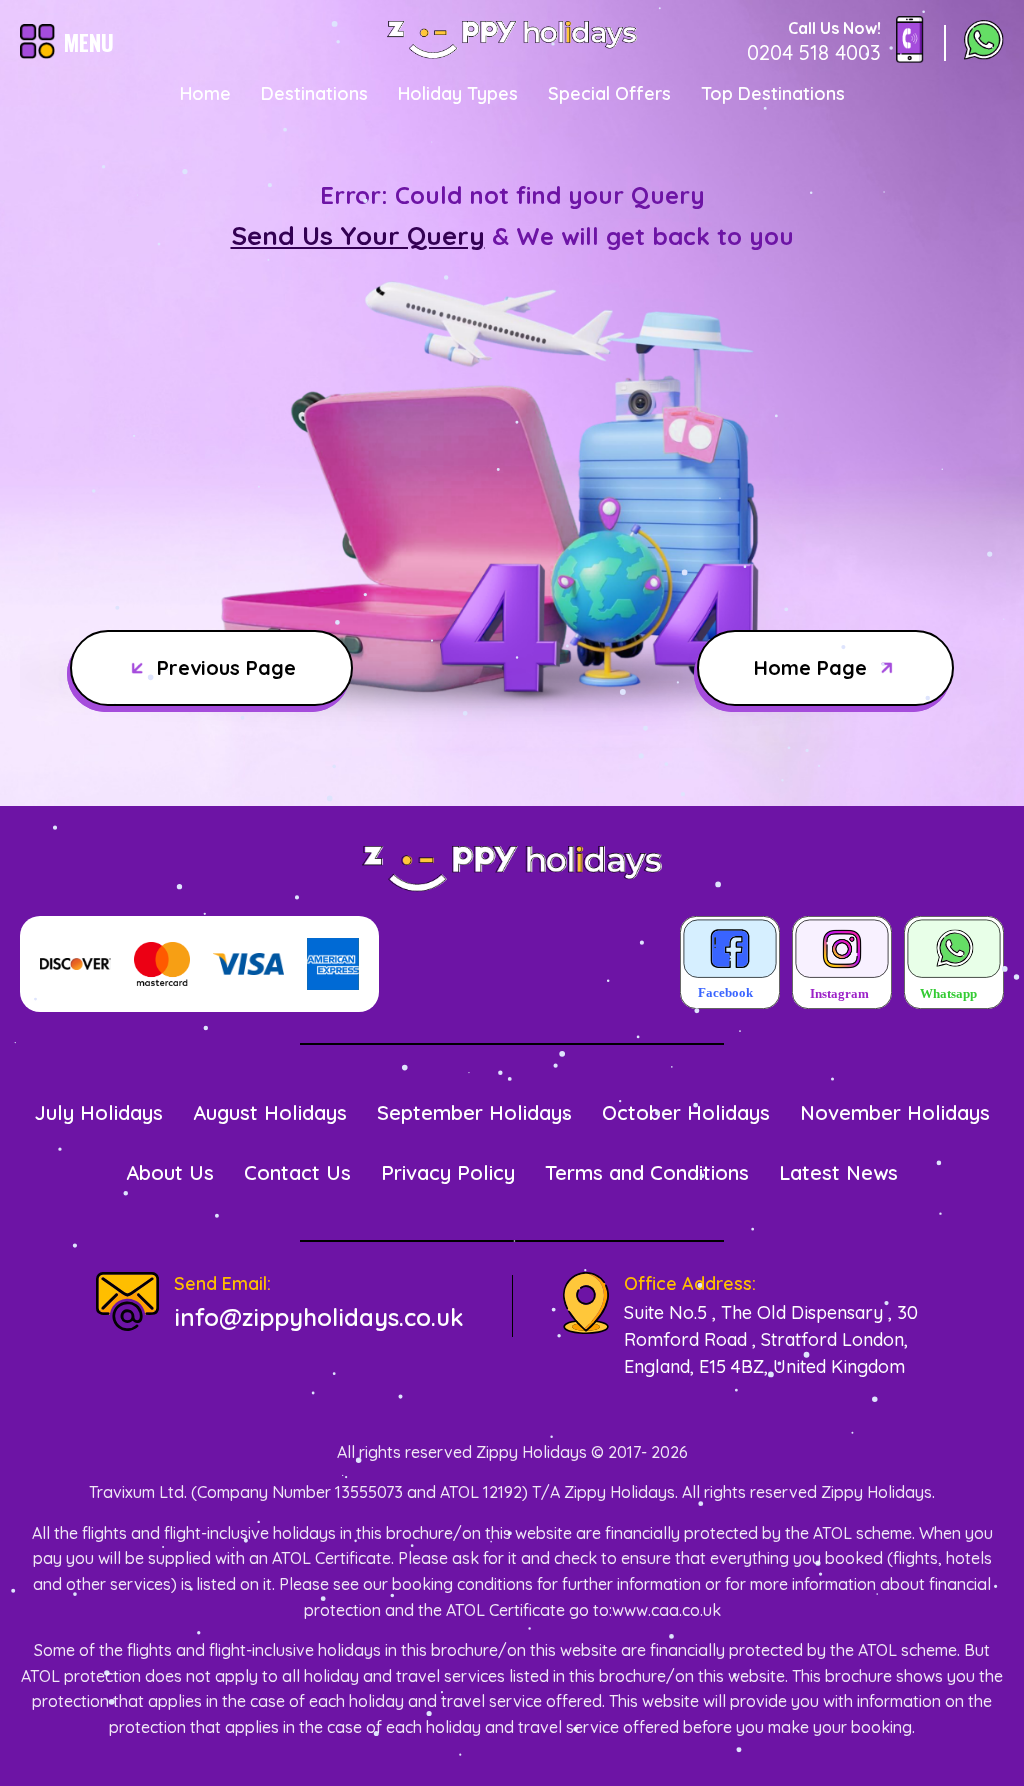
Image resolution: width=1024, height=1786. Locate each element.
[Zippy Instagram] (842, 964)
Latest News (838, 1172)
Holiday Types (458, 93)
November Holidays (895, 1112)
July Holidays (99, 1112)
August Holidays (270, 1112)
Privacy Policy (448, 1172)
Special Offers (609, 93)
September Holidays (474, 1112)
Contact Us (297, 1172)
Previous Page (226, 667)
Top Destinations (773, 93)
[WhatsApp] (984, 42)
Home (205, 93)
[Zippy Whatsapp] (954, 964)
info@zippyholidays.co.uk (318, 1317)
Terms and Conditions (647, 1172)
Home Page (810, 667)
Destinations (314, 93)
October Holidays (686, 1112)
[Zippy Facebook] (730, 964)
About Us (170, 1172)
